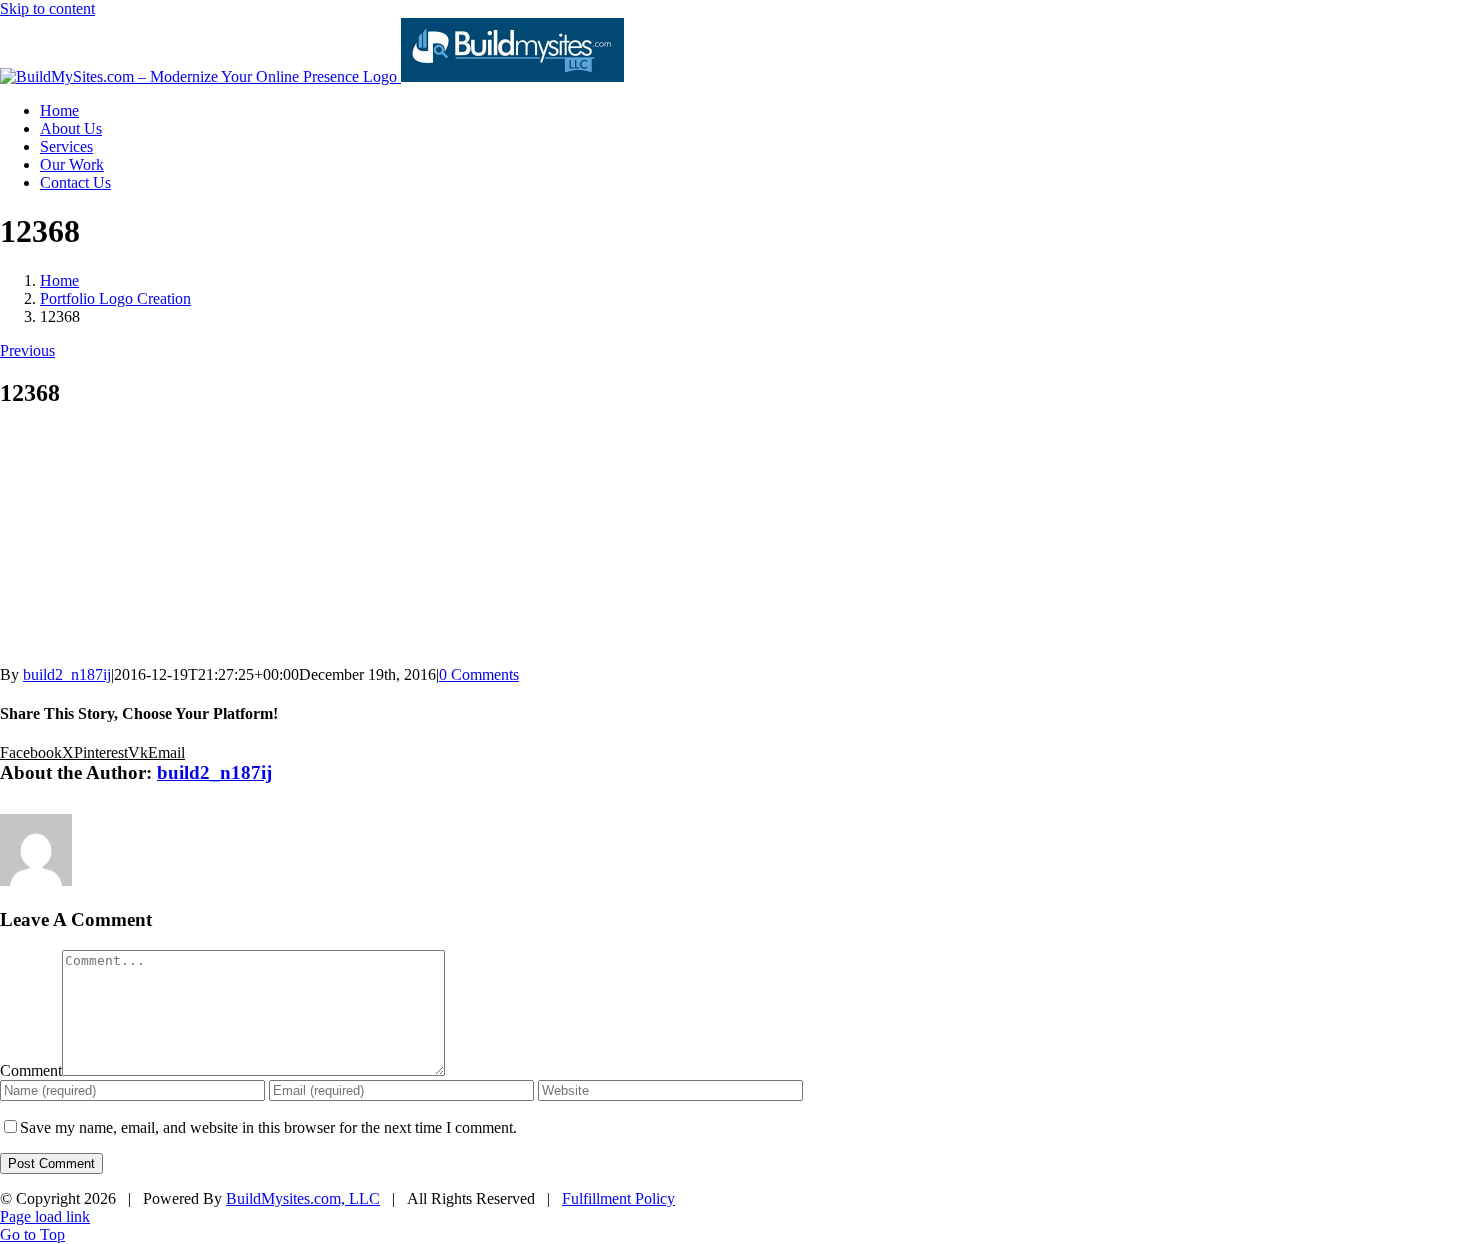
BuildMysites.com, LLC (303, 1198)
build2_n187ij (67, 674)
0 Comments (479, 674)
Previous (27, 350)
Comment (31, 1070)
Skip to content (47, 8)
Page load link (45, 1216)
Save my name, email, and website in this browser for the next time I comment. (268, 1127)
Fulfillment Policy (618, 1198)
